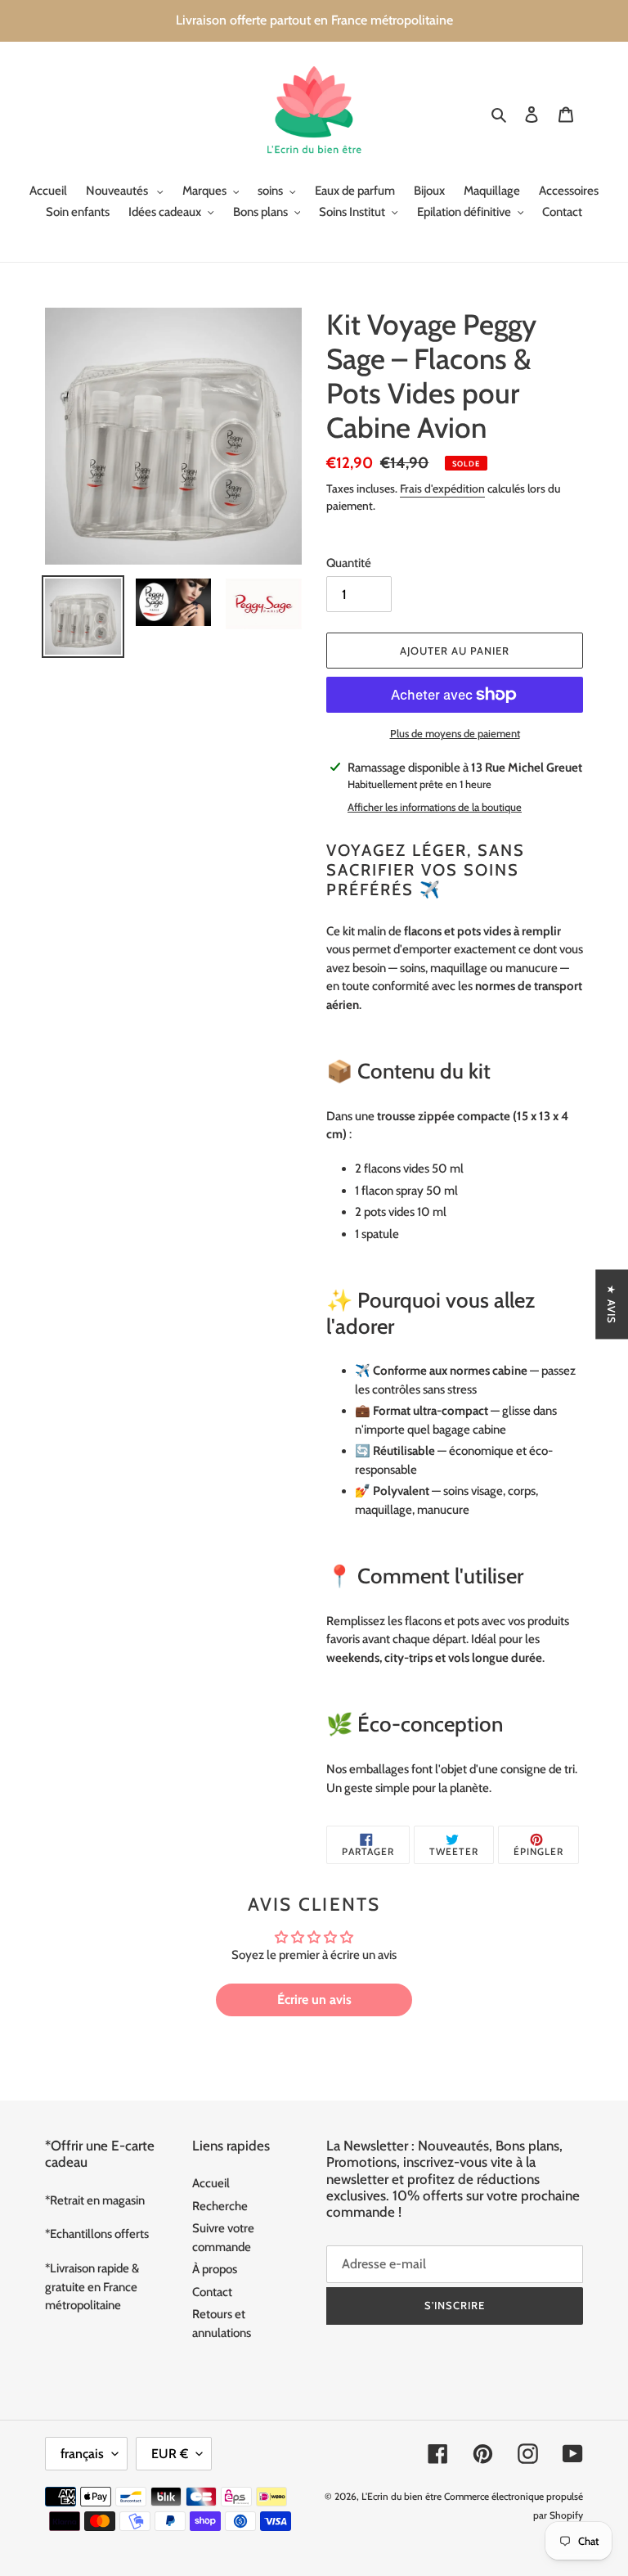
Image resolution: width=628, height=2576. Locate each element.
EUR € (170, 2454)
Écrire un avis (314, 2000)
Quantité (349, 563)
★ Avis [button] (612, 1304)
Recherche (220, 2206)
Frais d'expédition (442, 489)
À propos (215, 2269)
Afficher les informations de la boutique (435, 807)
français (82, 2454)
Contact (212, 2292)
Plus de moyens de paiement (455, 733)
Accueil (211, 2183)
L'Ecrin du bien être (401, 2496)
